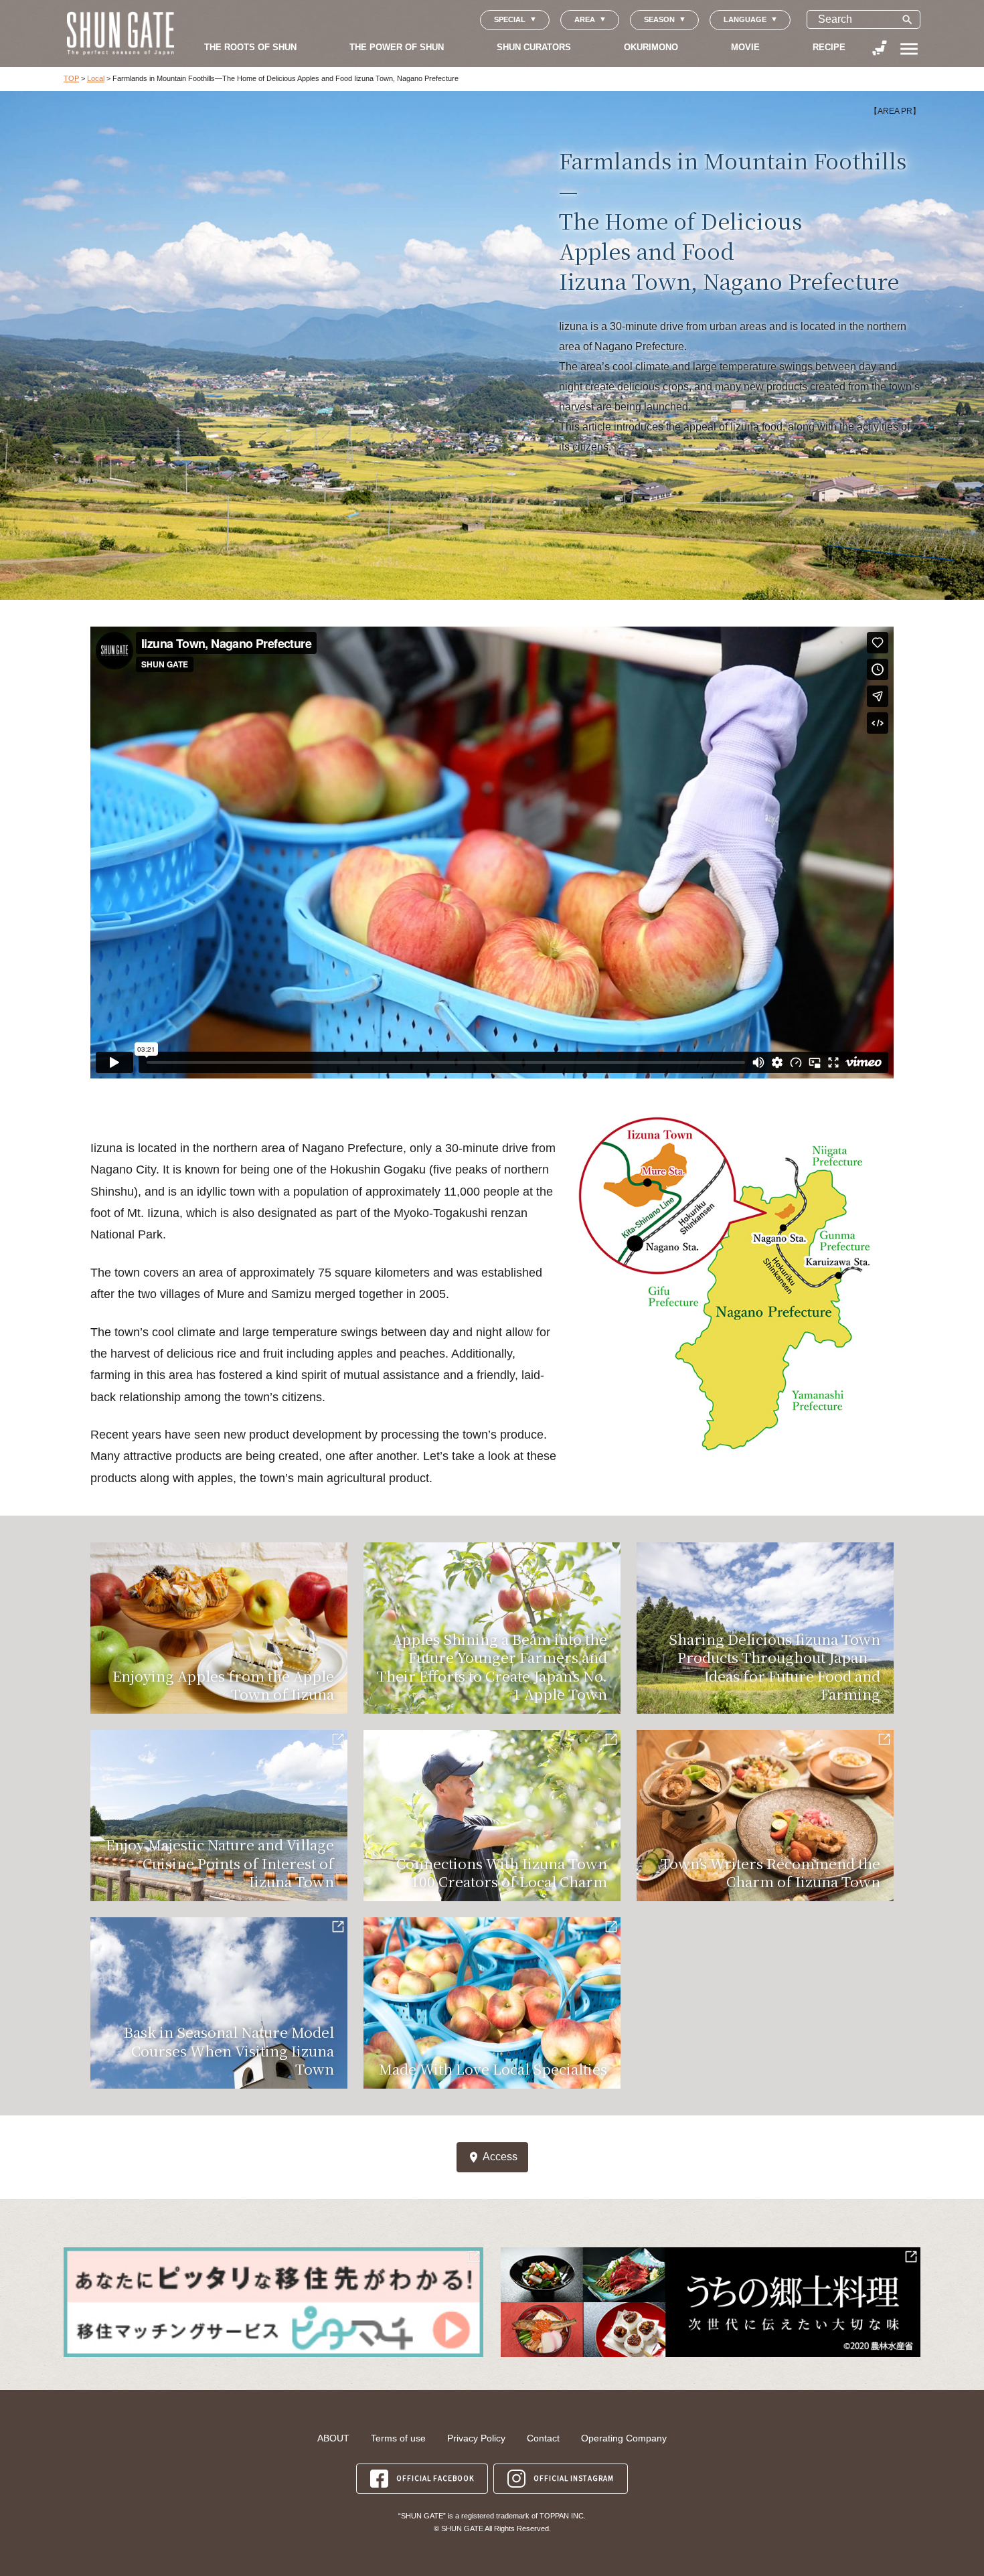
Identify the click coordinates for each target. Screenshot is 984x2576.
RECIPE (829, 47)
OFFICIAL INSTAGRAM (574, 2478)
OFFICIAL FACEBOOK (435, 2478)
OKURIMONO (651, 47)
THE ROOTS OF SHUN (250, 47)
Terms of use (398, 2438)
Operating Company (624, 2438)
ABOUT (333, 2438)
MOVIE (745, 47)
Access (492, 2157)
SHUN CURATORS (534, 47)
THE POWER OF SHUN (397, 47)
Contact (543, 2438)
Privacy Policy (476, 2438)
